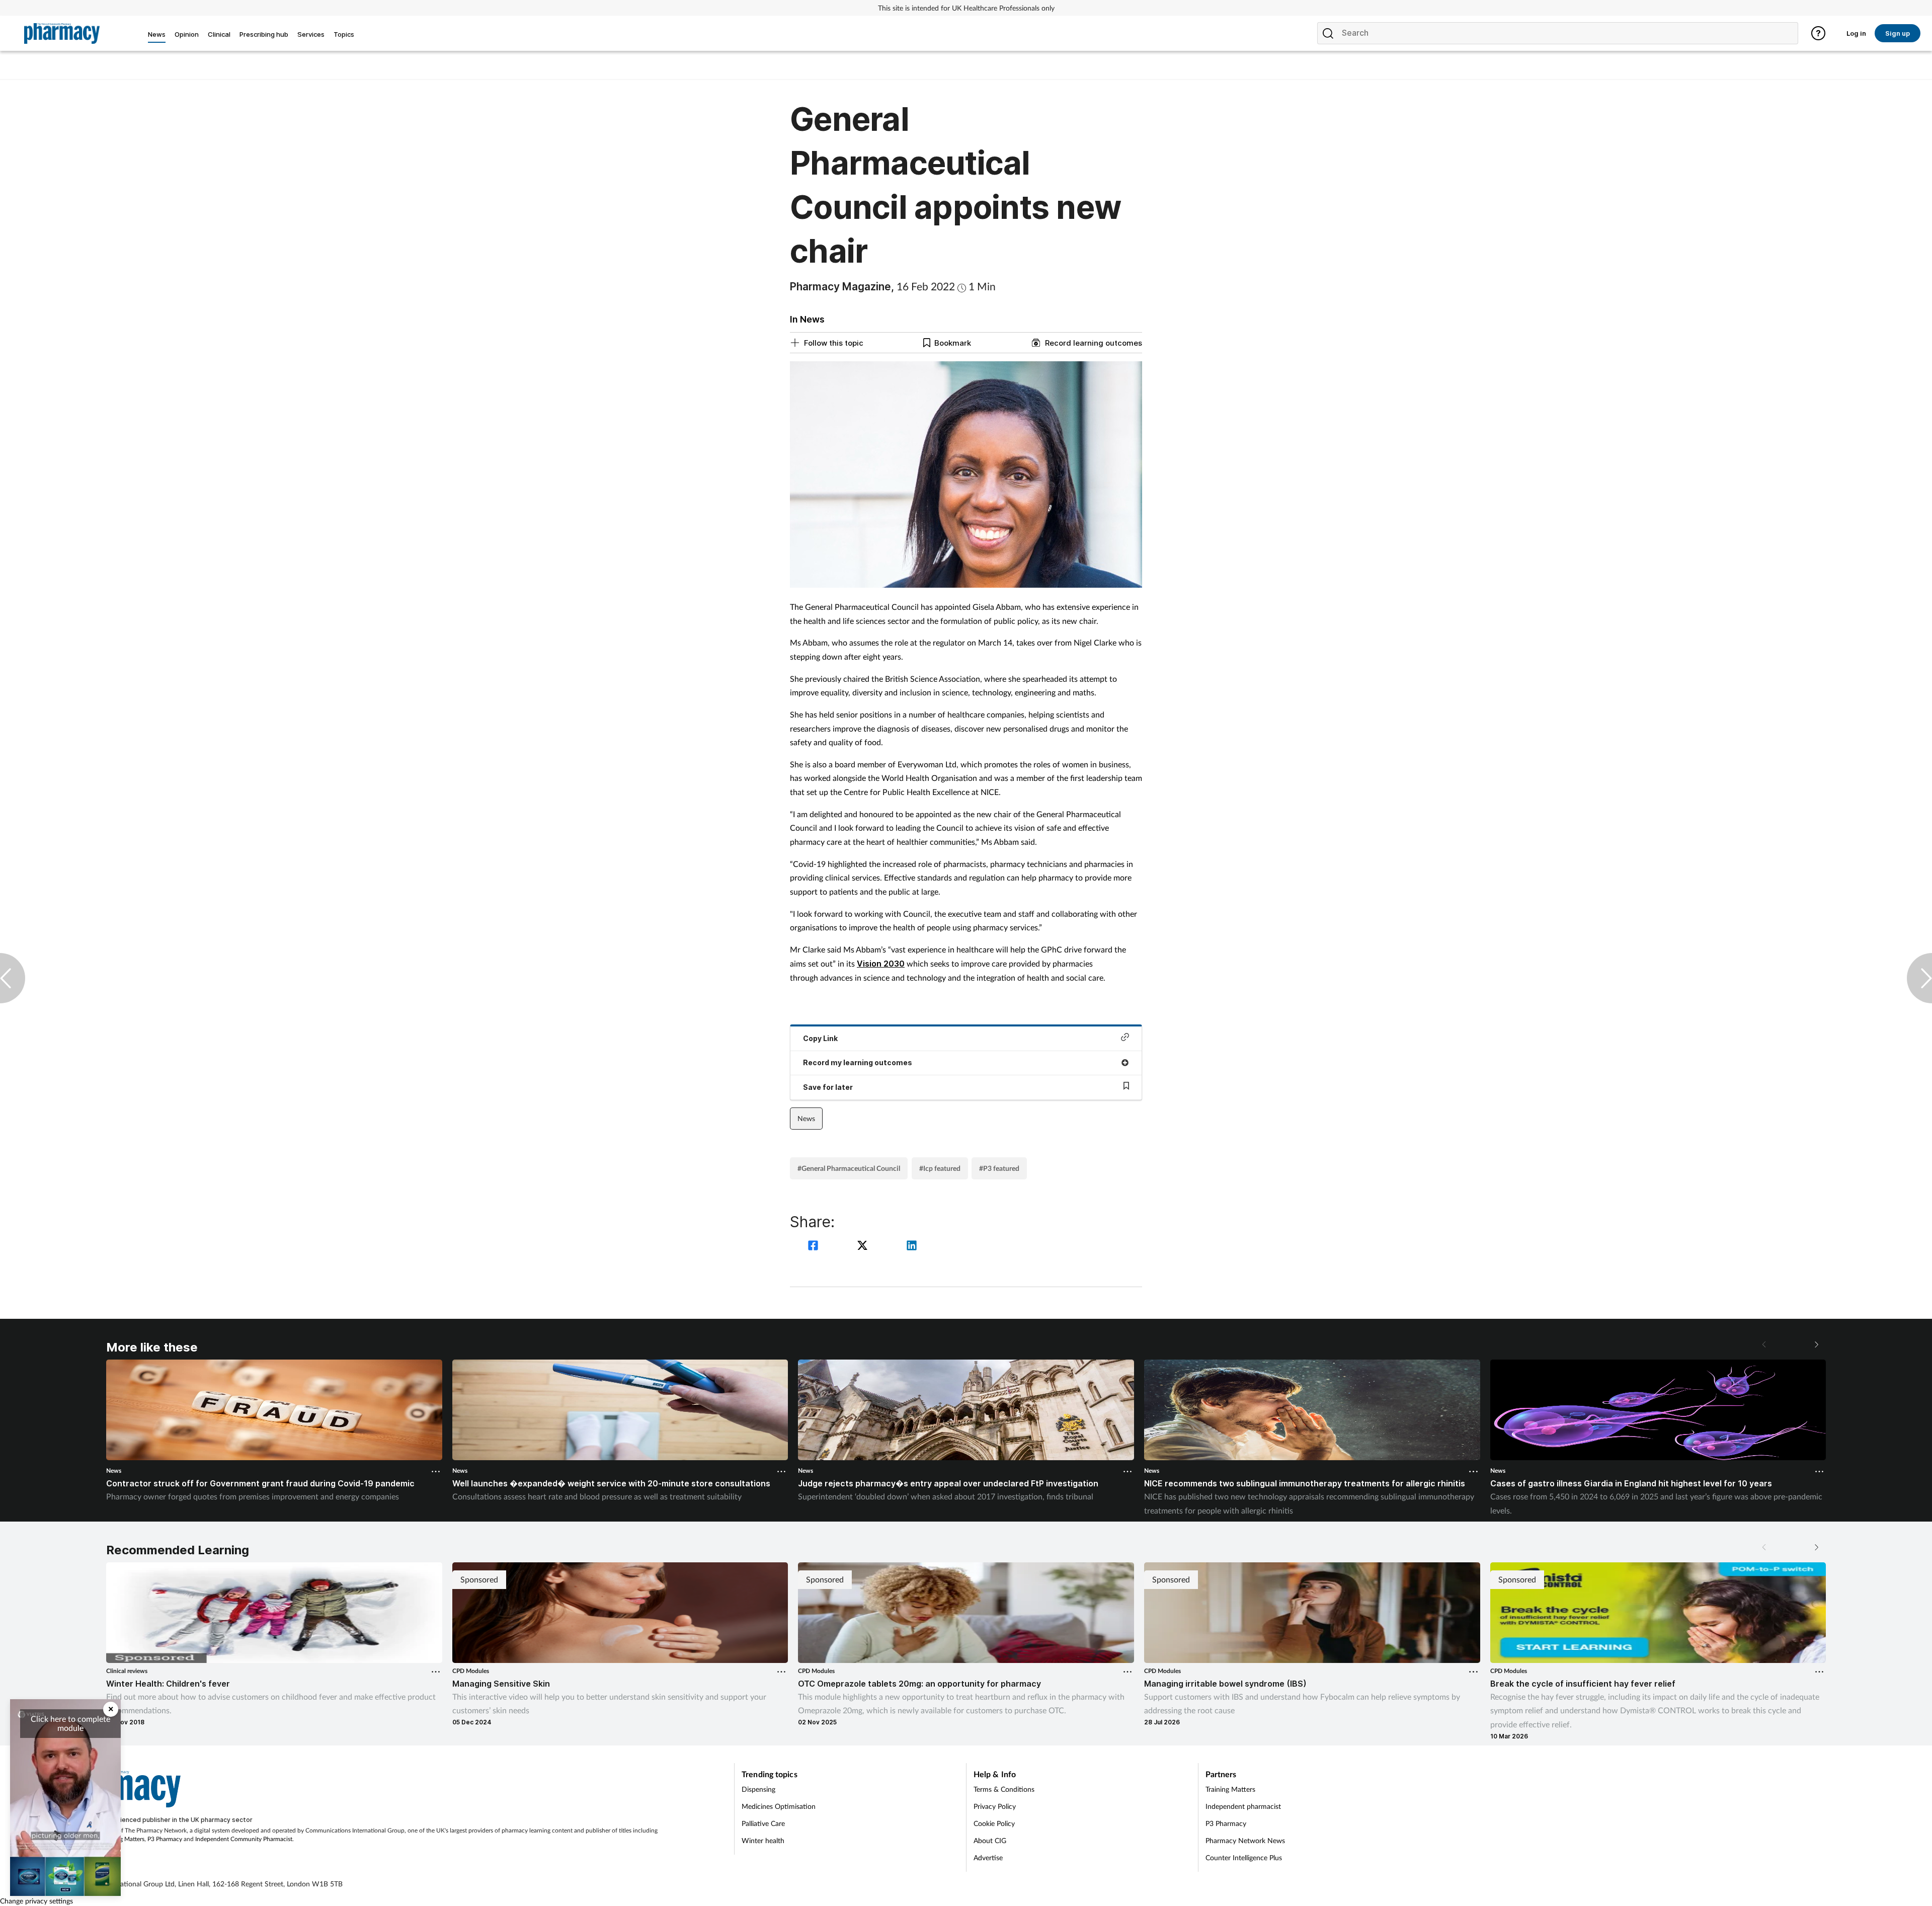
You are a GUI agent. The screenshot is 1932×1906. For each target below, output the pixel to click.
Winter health (763, 1840)
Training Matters (123, 1839)
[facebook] (815, 1247)
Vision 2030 (881, 964)
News (806, 1118)
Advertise (988, 1857)
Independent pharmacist (1243, 1806)
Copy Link (820, 1038)
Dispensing (758, 1789)
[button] (1816, 1344)
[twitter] (864, 1247)
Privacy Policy (995, 1806)
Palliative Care (763, 1823)
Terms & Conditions (1004, 1789)
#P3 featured (999, 1168)
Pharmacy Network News (1245, 1840)
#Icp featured (940, 1168)
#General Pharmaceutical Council (849, 1168)
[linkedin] (912, 1247)
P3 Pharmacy (165, 1839)
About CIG (990, 1840)
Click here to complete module (70, 1723)
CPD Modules (471, 1671)
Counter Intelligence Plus (1244, 1857)
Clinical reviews (127, 1671)
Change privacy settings (36, 1901)
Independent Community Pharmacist (244, 1839)
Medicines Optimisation (779, 1806)
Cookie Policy (994, 1823)
